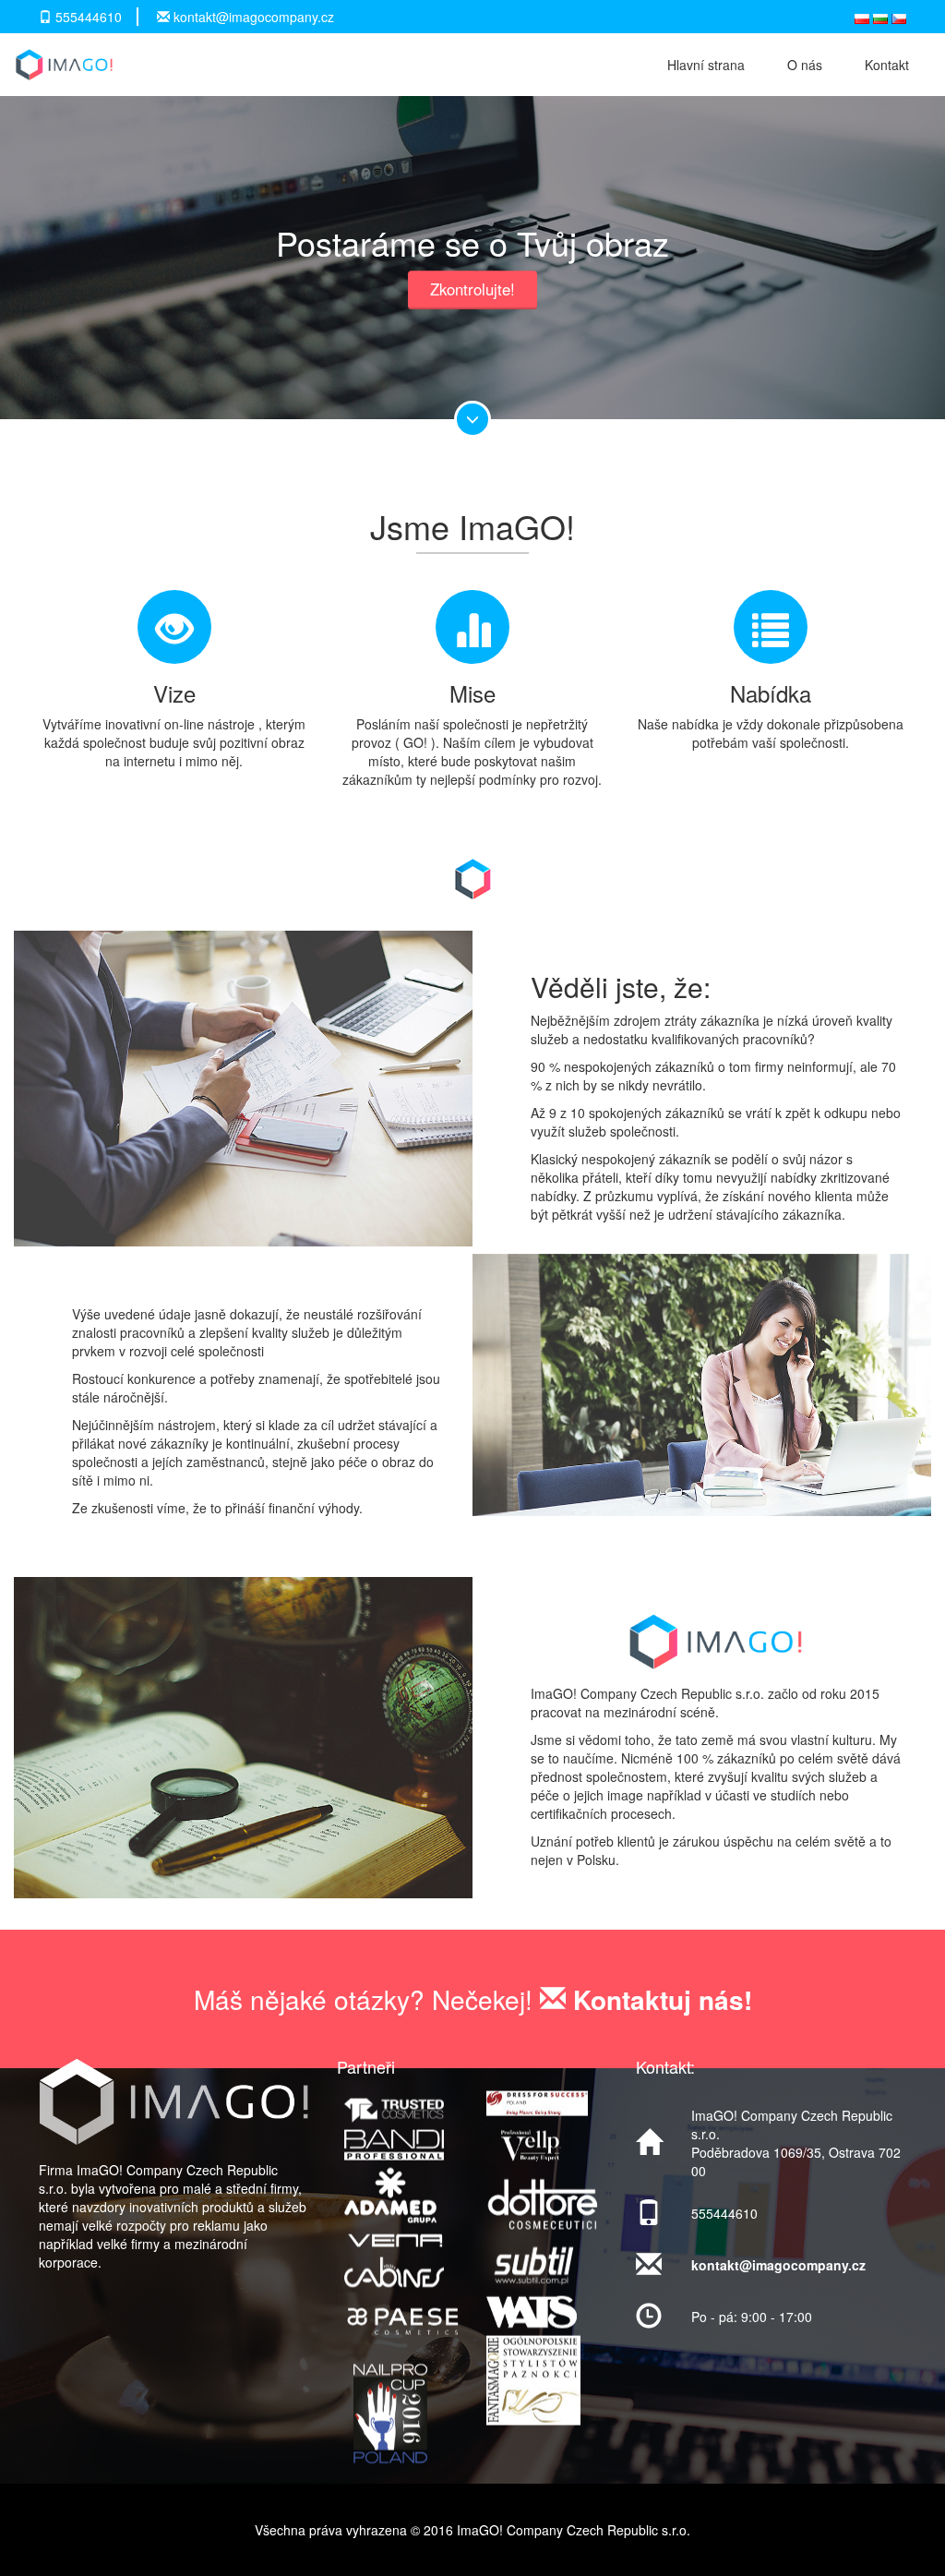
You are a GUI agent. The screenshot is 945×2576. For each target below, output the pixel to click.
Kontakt (887, 65)
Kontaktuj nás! (659, 1998)
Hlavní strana (706, 65)
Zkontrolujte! (472, 289)
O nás (805, 65)
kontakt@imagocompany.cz (254, 17)
